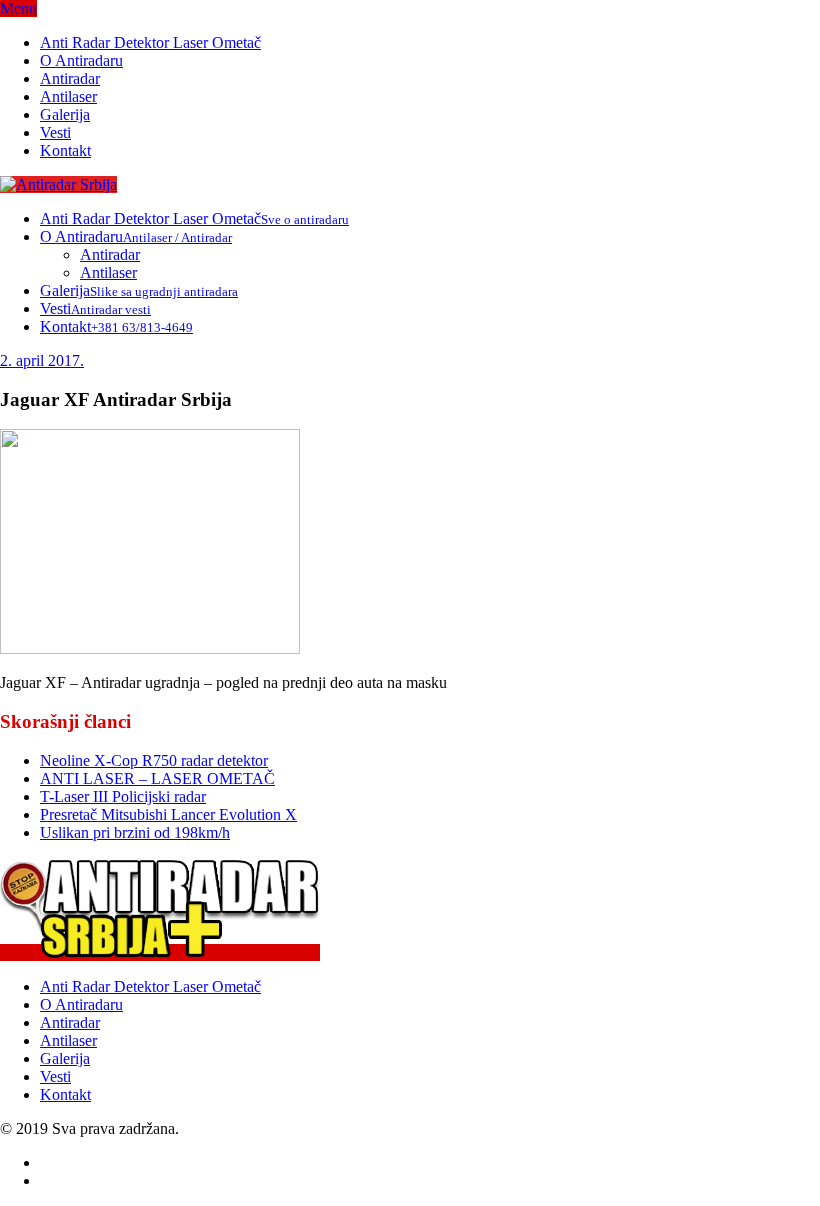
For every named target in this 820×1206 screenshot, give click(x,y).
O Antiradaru (81, 60)
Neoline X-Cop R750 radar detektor (154, 760)
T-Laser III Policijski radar (123, 796)
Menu (18, 8)
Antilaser (68, 96)
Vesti (55, 132)
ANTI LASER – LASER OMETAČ (157, 778)
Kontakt (65, 150)
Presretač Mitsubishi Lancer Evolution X (168, 814)
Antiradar (70, 78)
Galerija (65, 114)
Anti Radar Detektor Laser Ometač (150, 42)
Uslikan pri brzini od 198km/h (135, 832)
